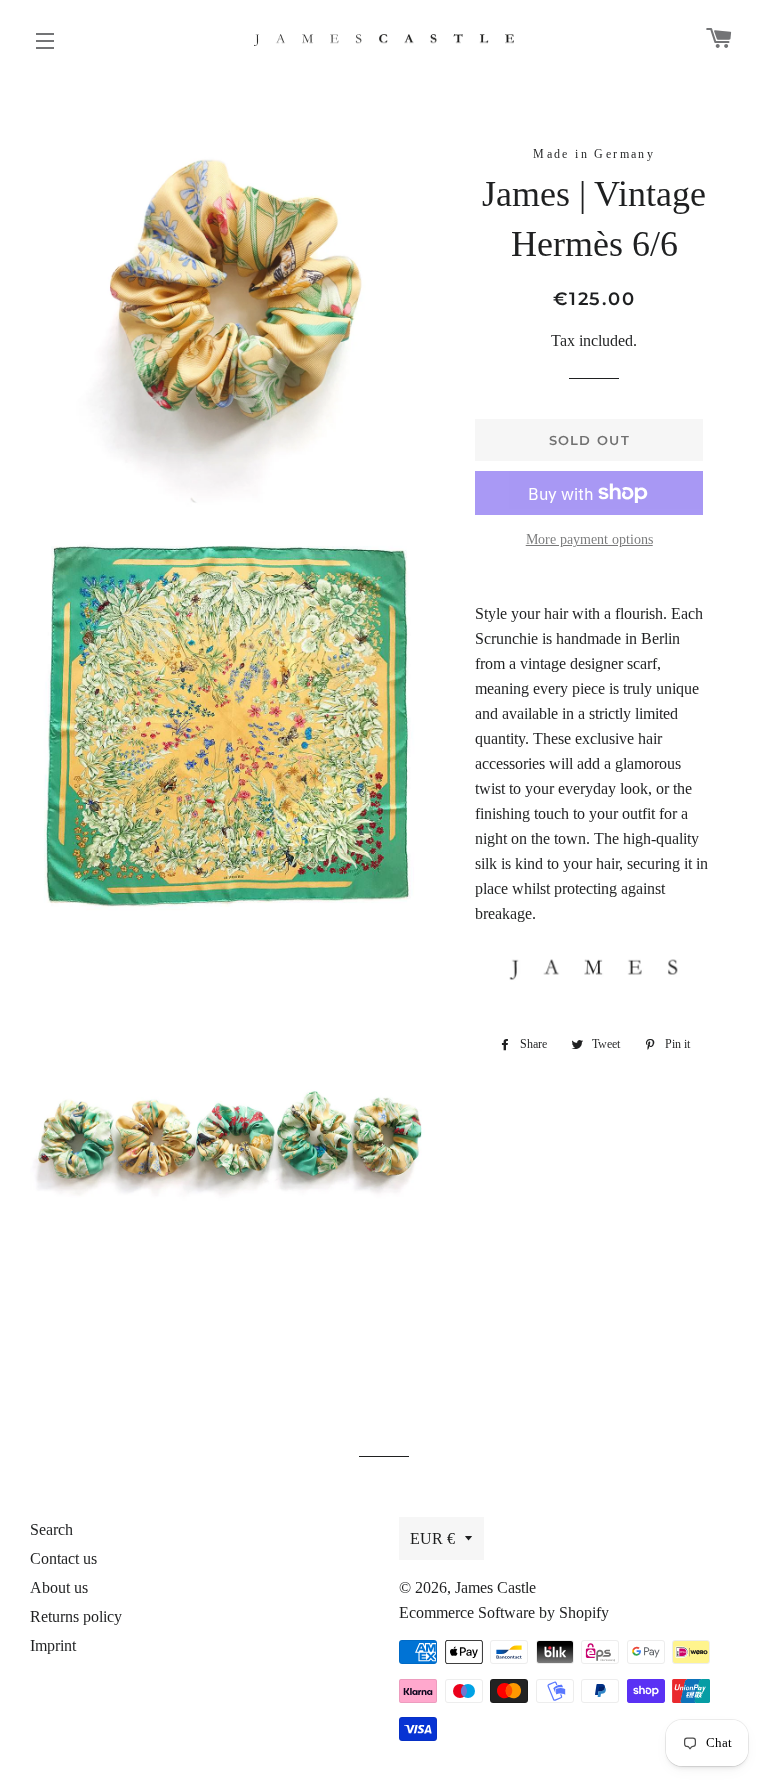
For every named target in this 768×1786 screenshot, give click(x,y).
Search (51, 1529)
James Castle (495, 1587)
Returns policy (76, 1616)
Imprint (53, 1645)
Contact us (63, 1558)
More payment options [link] (589, 539)
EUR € (432, 1538)
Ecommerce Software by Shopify (504, 1612)
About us (59, 1587)
